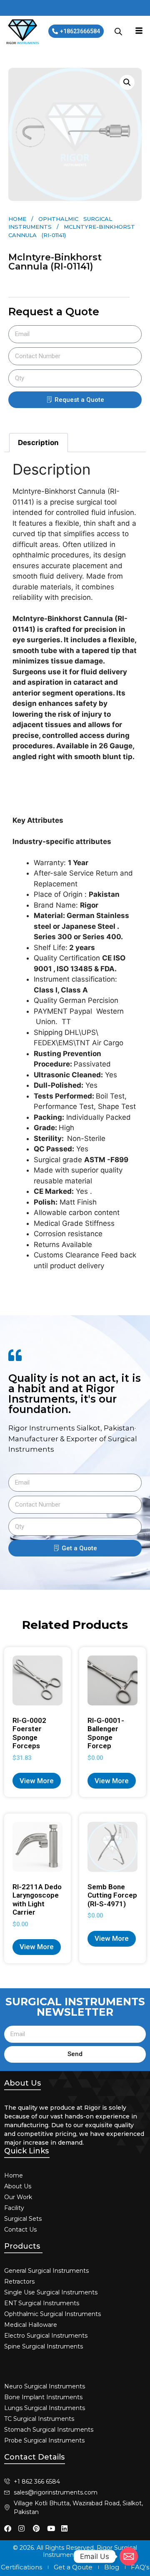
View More (37, 1781)
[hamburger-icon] (139, 32)
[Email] (129, 2556)
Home (17, 219)
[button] (127, 82)
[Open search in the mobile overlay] (118, 32)
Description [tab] (38, 443)
